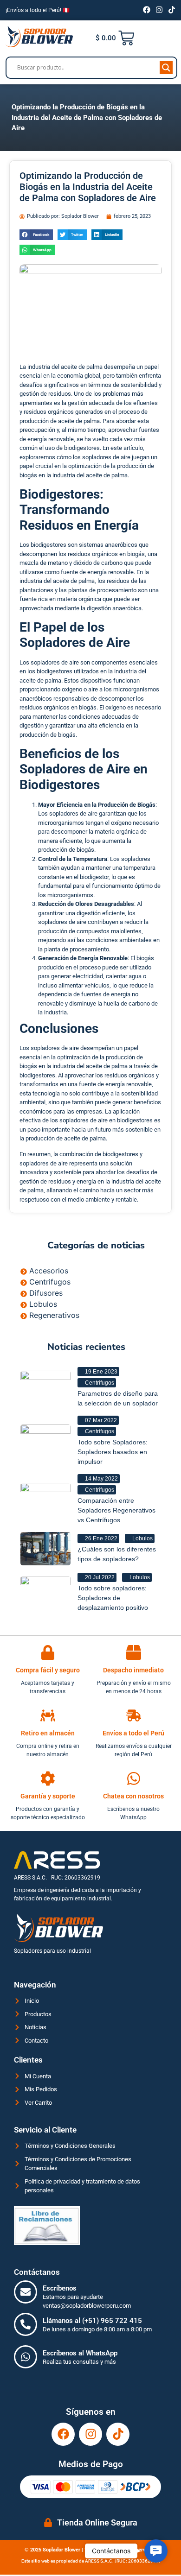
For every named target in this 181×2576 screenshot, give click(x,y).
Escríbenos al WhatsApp (80, 2353)
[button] (36, 235)
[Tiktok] (172, 10)
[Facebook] (147, 10)
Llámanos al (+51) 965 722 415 (92, 2321)
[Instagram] (159, 10)
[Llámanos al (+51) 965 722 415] (26, 2324)
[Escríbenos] (26, 2292)
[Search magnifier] (166, 68)
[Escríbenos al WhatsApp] (26, 2357)
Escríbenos (60, 2288)
